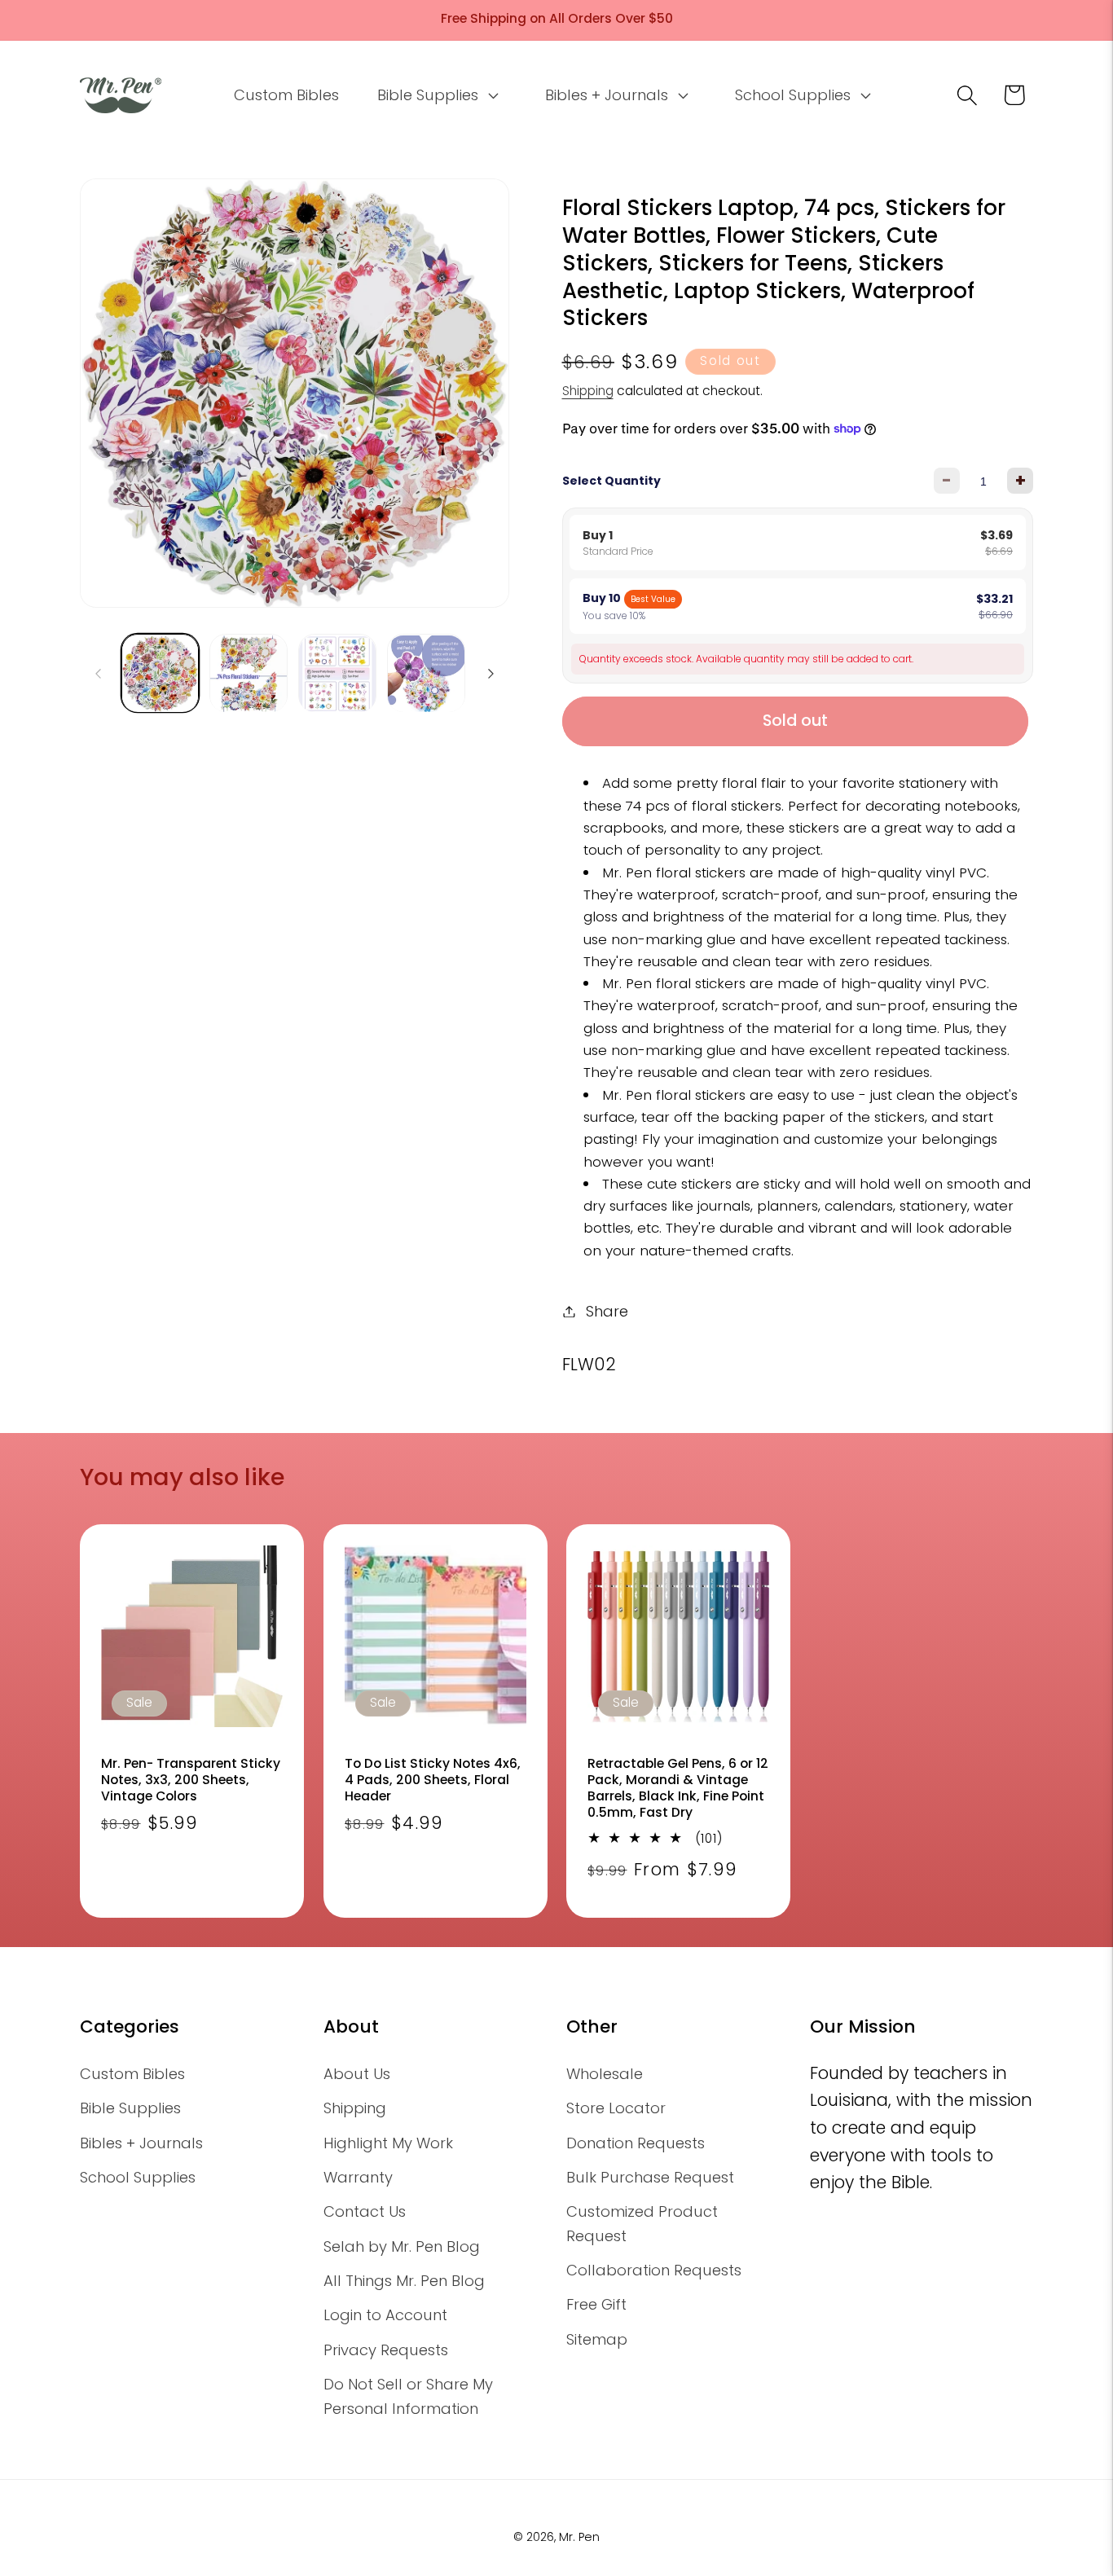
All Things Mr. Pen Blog (404, 2281)
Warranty (358, 2177)
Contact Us (365, 2211)
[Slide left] (98, 674)
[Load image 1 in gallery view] (161, 674)
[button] (436, 95)
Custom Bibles (132, 2074)
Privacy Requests (386, 2350)
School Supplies (138, 2177)
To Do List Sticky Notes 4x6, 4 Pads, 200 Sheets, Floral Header (433, 1780)
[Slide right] (491, 674)
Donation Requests (636, 2143)
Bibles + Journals (141, 2143)
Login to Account (385, 2315)
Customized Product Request (642, 2223)
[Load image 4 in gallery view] (426, 674)
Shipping (588, 390)
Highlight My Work (388, 2143)
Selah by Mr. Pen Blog (402, 2246)
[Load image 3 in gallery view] (337, 674)
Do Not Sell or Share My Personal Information (408, 2396)
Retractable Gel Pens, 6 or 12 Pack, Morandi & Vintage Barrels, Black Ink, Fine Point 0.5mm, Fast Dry (678, 1789)
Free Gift (596, 2304)
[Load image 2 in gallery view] (249, 674)
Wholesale (605, 2074)
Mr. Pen (579, 2537)
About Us (357, 2074)
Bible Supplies (130, 2108)
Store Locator (616, 2108)
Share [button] (607, 1311)
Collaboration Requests (654, 2270)
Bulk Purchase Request (650, 2177)
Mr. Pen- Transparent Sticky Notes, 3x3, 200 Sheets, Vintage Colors (191, 1780)
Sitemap (597, 2339)
